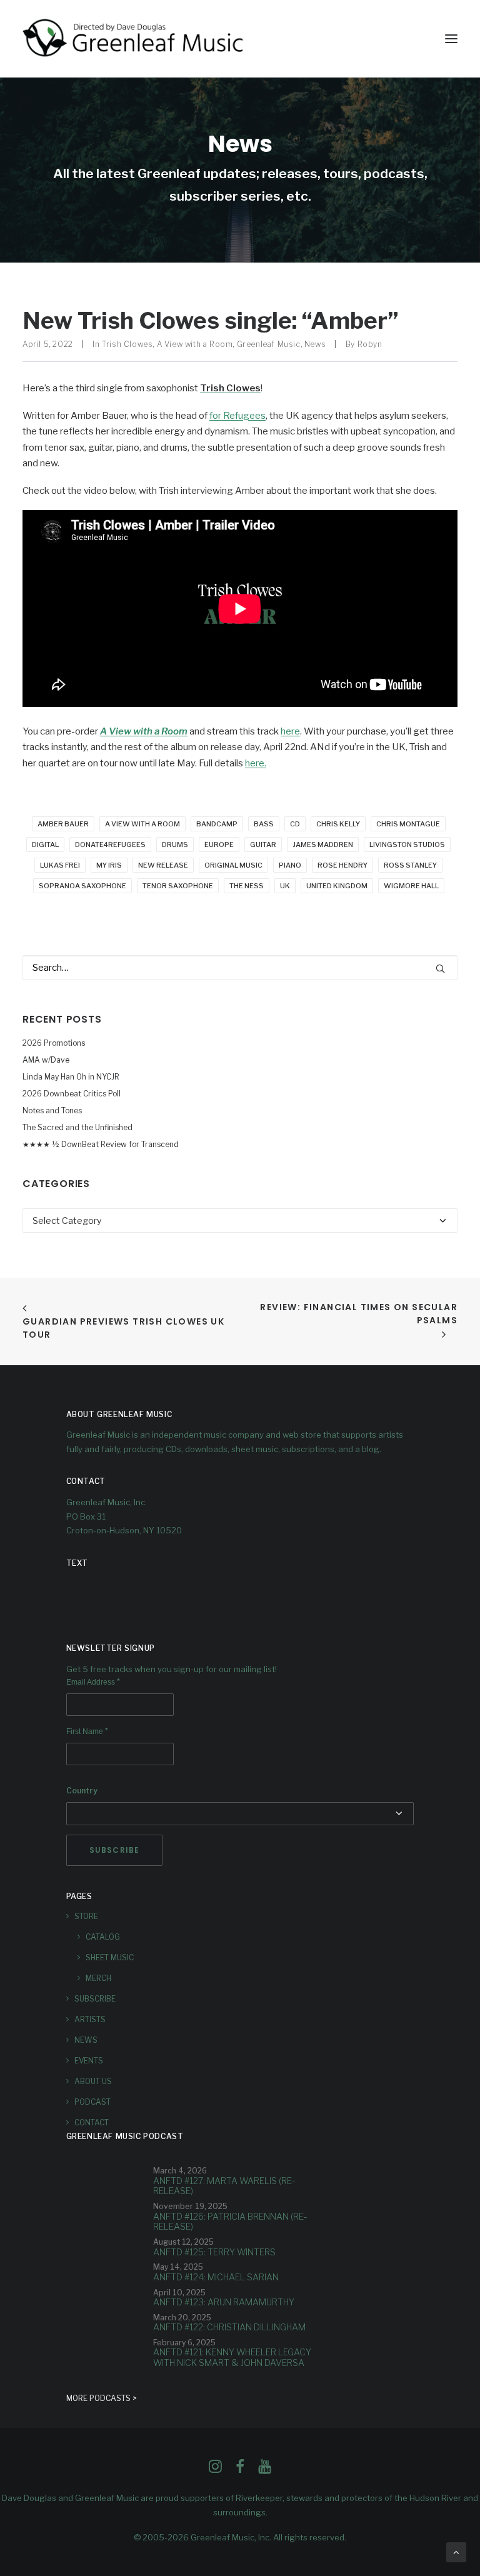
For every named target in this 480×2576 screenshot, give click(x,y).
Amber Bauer (63, 824)
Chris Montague (408, 824)
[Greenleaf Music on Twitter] (240, 2470)
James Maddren (323, 844)
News (315, 344)
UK (285, 886)
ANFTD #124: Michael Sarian (216, 2277)
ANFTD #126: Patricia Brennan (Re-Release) (230, 2222)
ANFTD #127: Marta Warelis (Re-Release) (224, 2186)
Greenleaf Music (269, 344)
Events (89, 2061)
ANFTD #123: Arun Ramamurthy (224, 2302)
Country (82, 1791)
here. (256, 763)
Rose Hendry (342, 865)
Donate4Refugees (110, 844)
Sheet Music (110, 1957)
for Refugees (237, 416)
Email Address (93, 1682)
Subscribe (95, 1999)
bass (264, 824)
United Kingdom (337, 886)
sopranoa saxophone (82, 886)
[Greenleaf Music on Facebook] (215, 2470)
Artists (90, 2019)
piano (290, 865)
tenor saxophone (178, 886)
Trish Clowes (127, 344)
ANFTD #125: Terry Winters (214, 2252)
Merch (98, 1978)
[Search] (240, 968)
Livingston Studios (407, 844)
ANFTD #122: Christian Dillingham (229, 2327)
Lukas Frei (60, 865)
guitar (263, 844)
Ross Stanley (410, 865)
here (290, 731)
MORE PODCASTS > (102, 2398)
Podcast (92, 2102)
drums (175, 844)
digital (45, 844)
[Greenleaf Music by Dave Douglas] (134, 39)
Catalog (103, 1937)
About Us (93, 2081)
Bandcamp (217, 824)
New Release (163, 865)
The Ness (247, 886)
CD (295, 824)
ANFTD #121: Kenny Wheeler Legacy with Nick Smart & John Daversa (232, 2357)
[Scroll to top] (456, 2552)
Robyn (370, 344)
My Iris (109, 865)
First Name (87, 1732)
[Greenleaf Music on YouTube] (265, 2470)
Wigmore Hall (411, 886)
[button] (451, 39)
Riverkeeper (259, 2498)
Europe (219, 844)
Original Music (233, 865)
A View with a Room (195, 344)
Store (86, 1916)
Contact (92, 2122)
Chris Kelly (338, 824)
